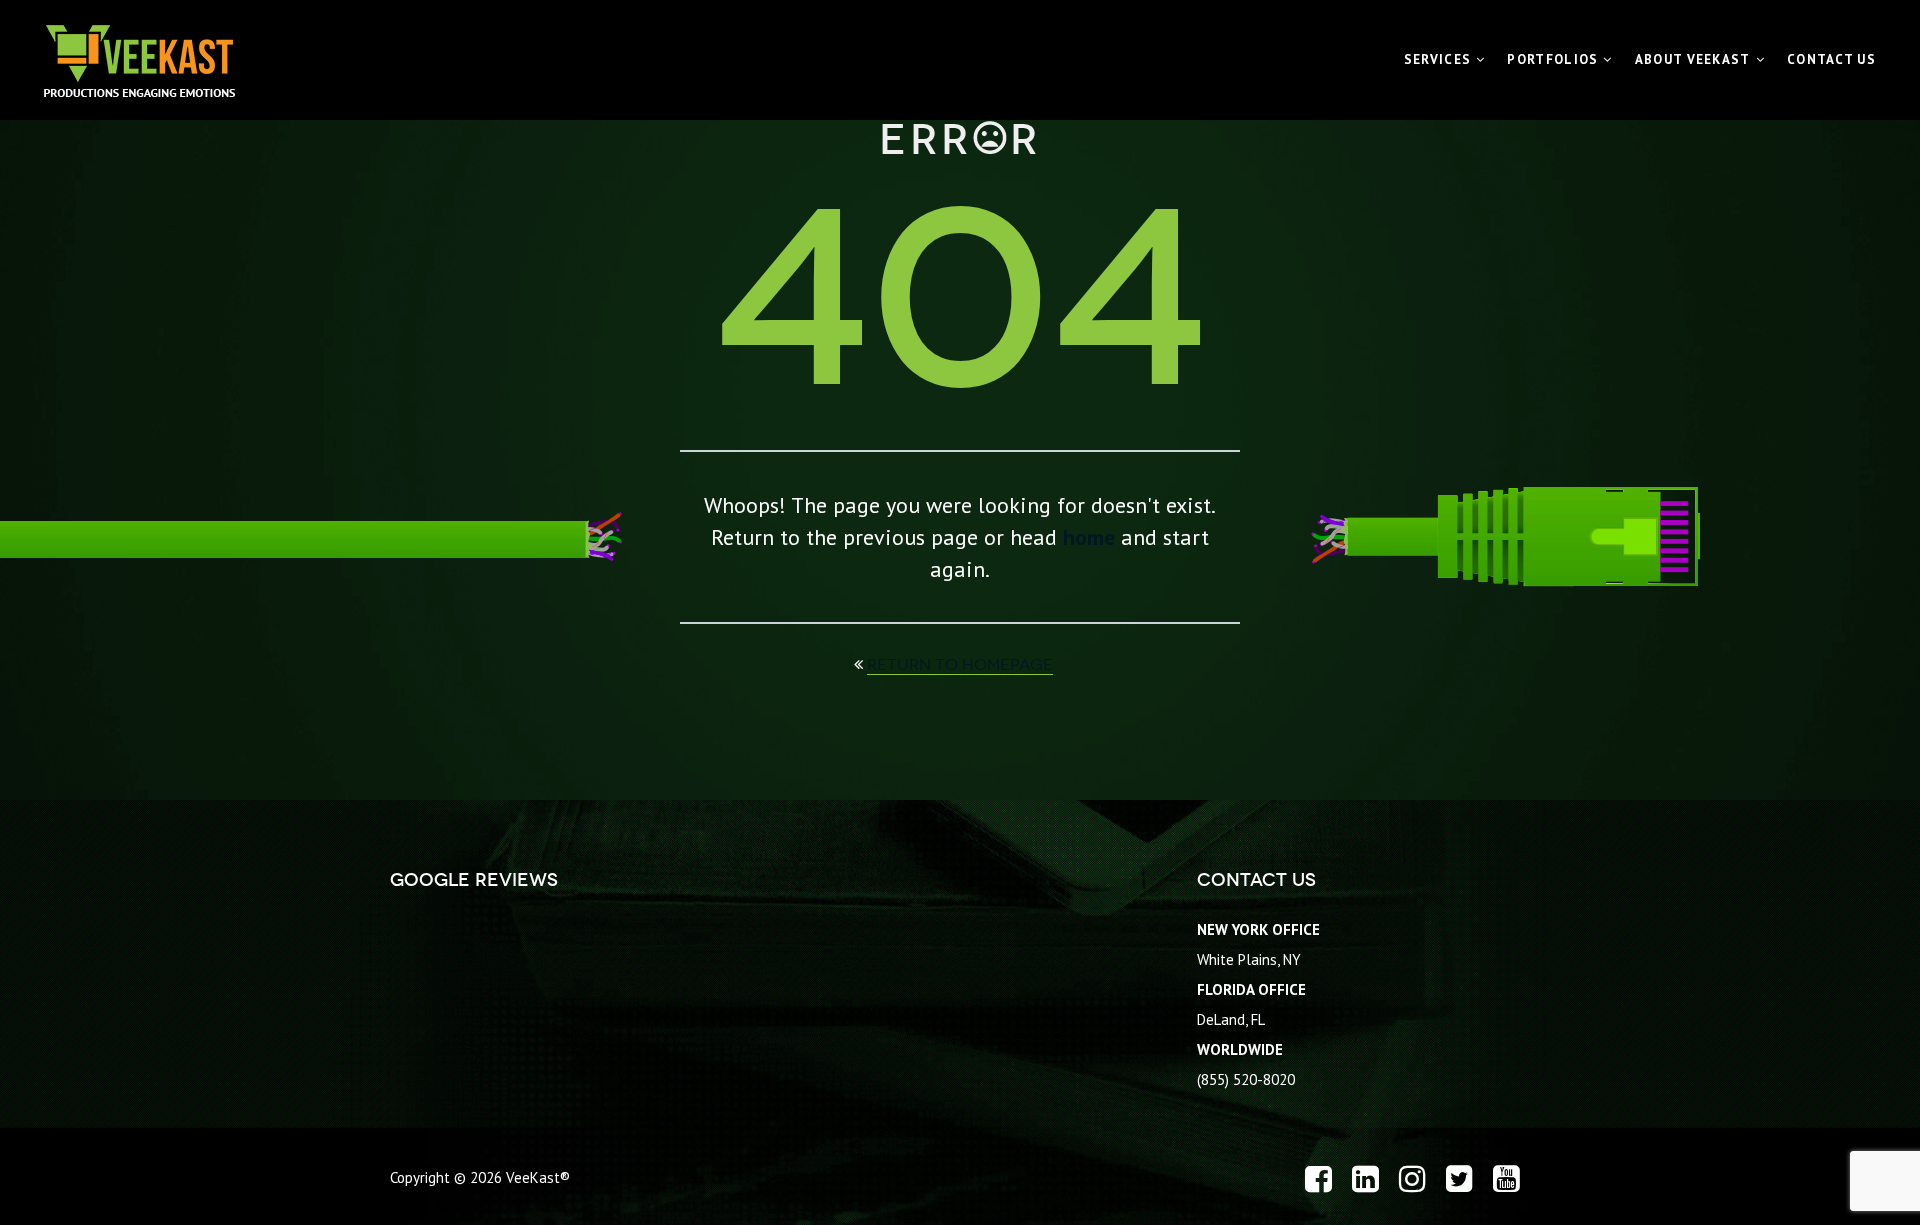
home (1089, 537)
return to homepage (960, 664)
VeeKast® (538, 1177)
